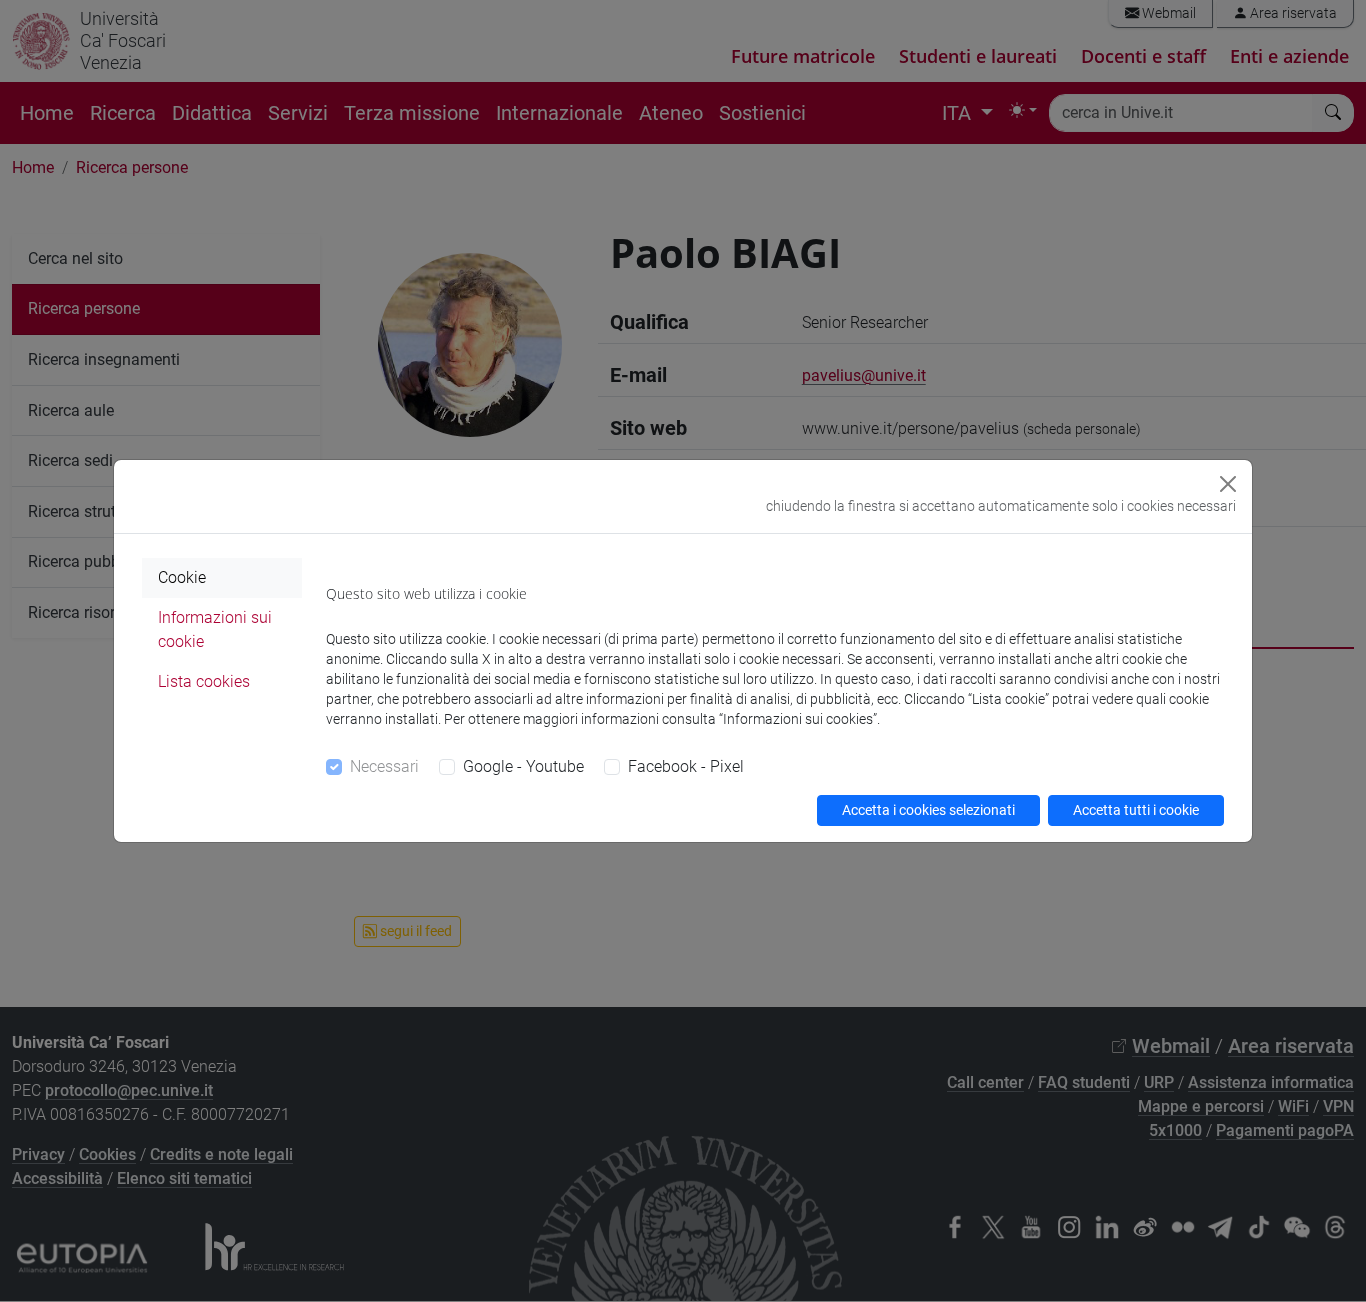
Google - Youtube (523, 766)
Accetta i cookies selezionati (928, 810)
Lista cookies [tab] (204, 681)
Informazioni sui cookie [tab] (215, 629)
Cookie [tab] (182, 577)
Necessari (384, 766)
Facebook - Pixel (686, 766)
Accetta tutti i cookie (1136, 810)
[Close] (1228, 484)
